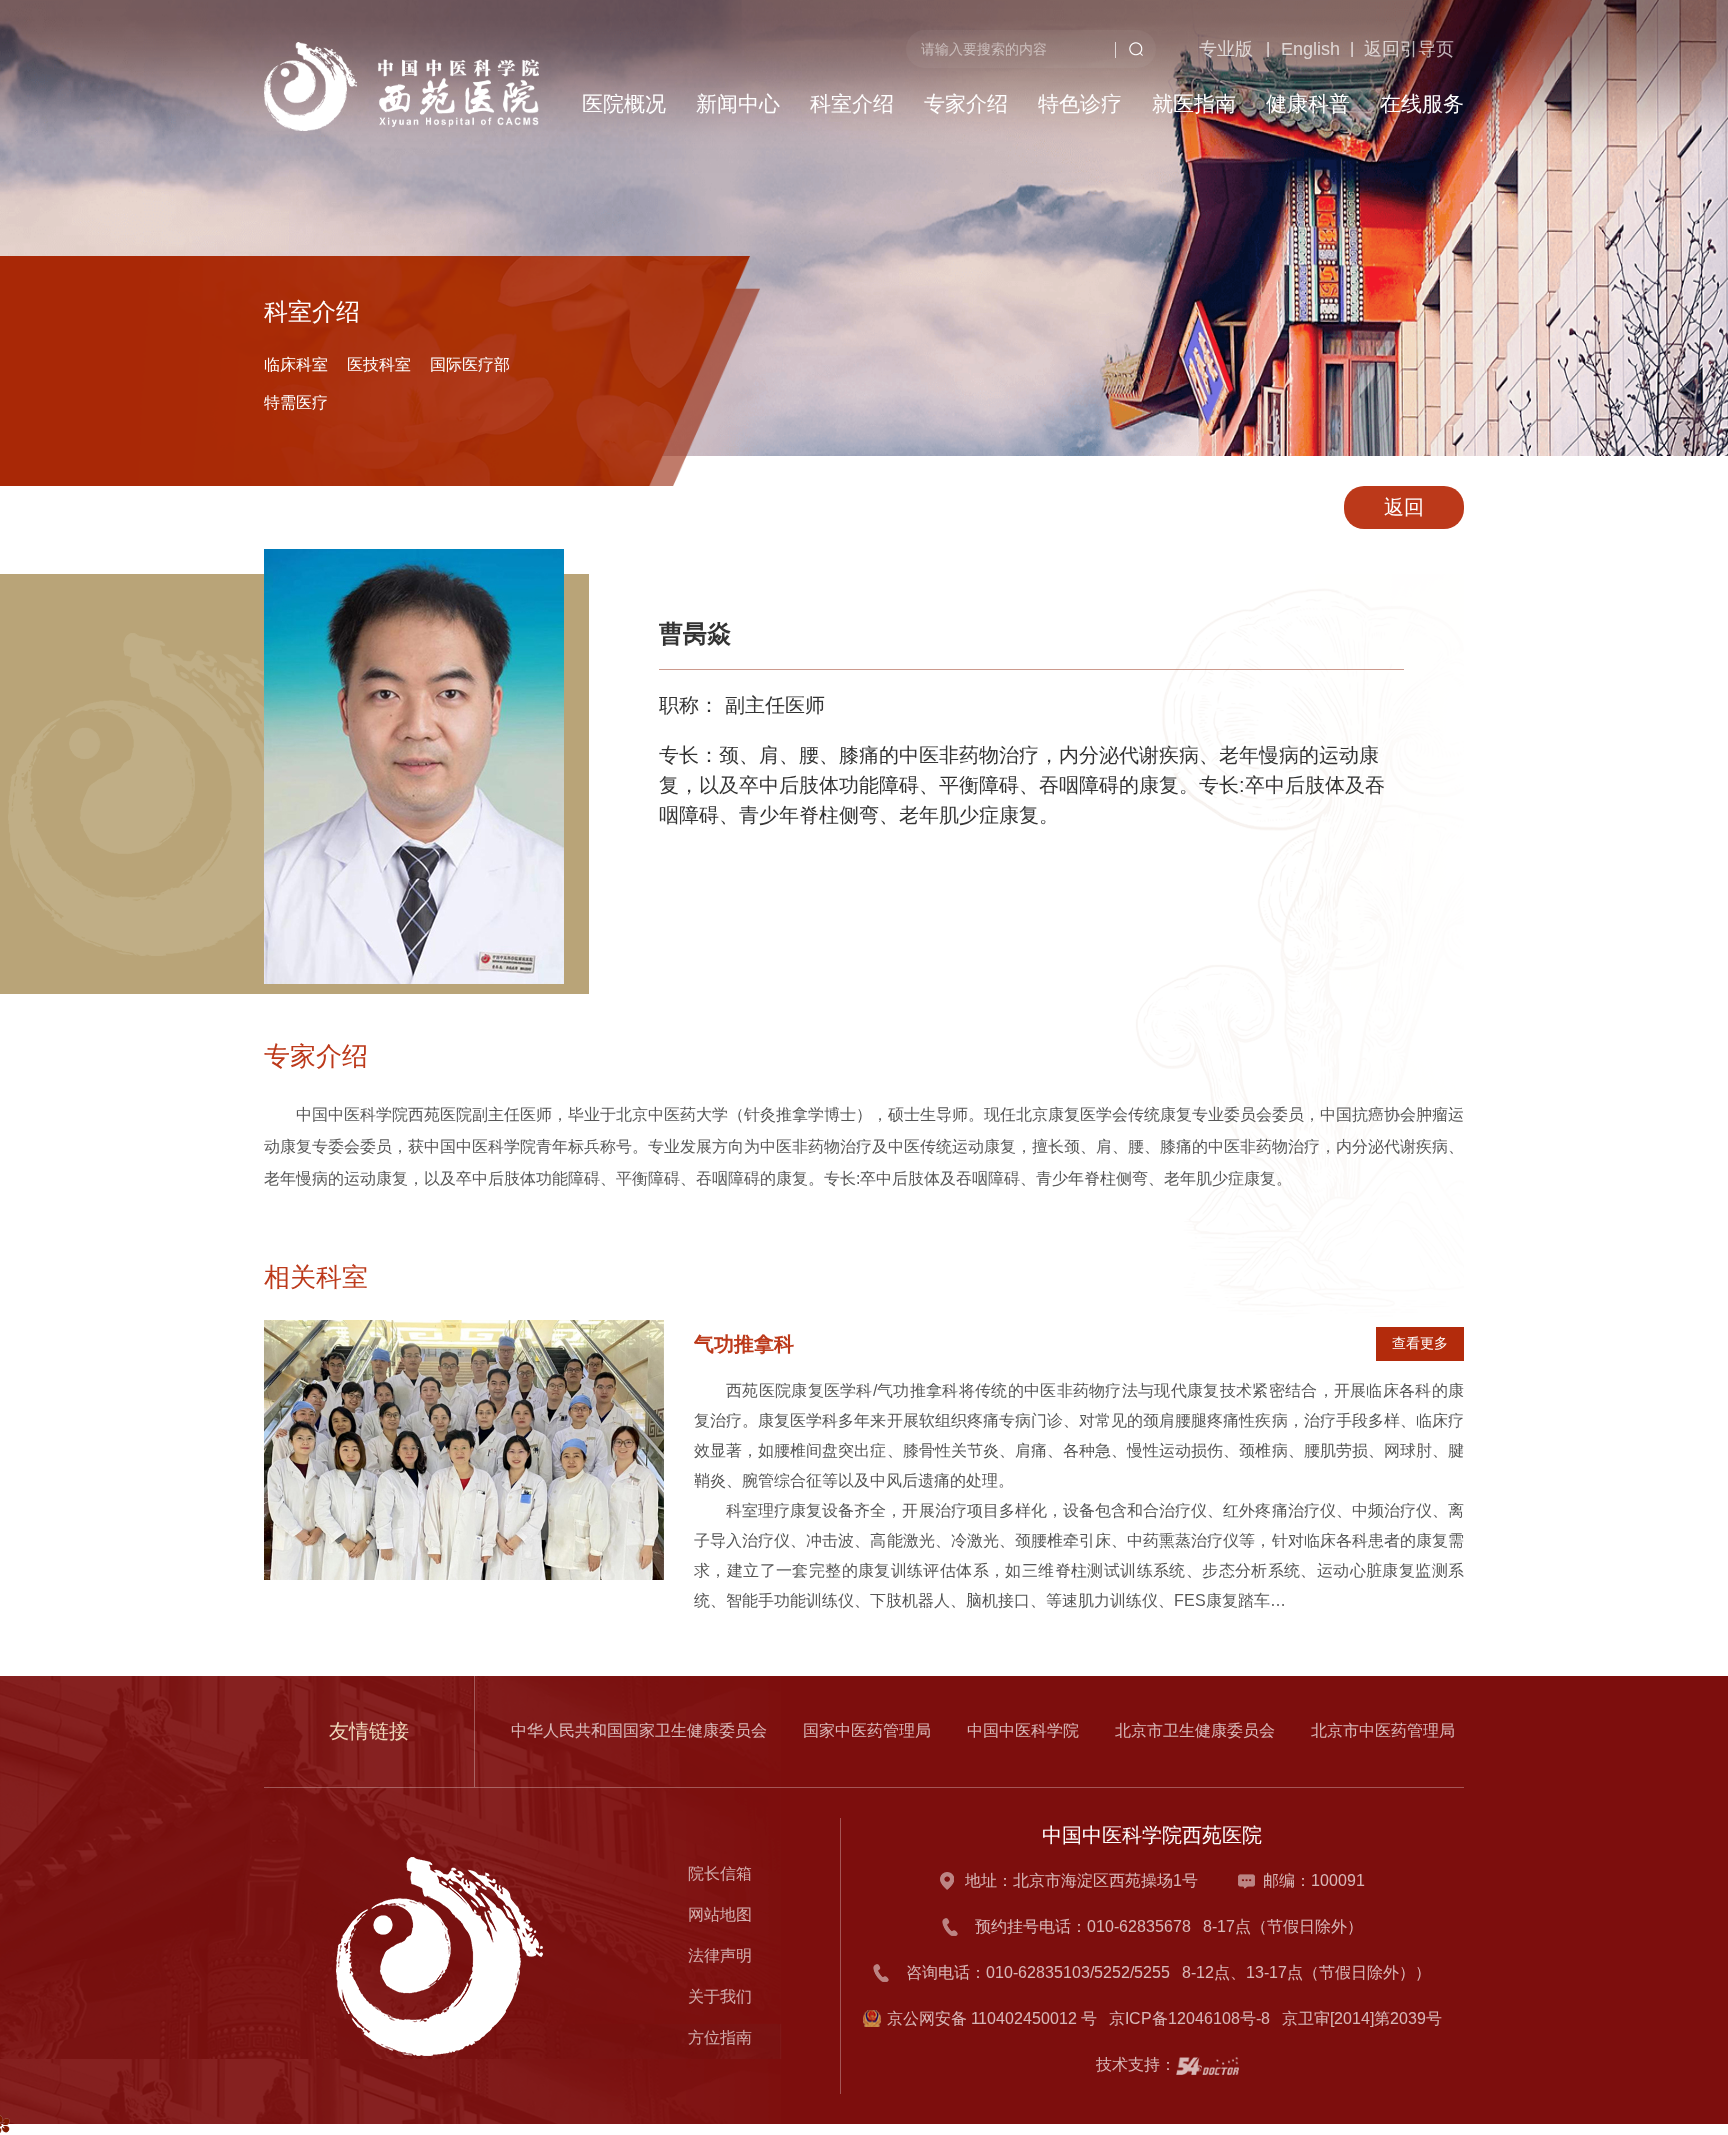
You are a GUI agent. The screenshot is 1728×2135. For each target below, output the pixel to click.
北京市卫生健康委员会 (1195, 1730)
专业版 (1185, 151)
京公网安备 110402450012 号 (992, 2018)
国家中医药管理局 (867, 1730)
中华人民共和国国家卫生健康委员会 (639, 1730)
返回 (1404, 507)
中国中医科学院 (1023, 1730)
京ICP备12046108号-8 (1193, 2018)
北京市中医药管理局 (1383, 1730)
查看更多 (1420, 1343)
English (1275, 151)
